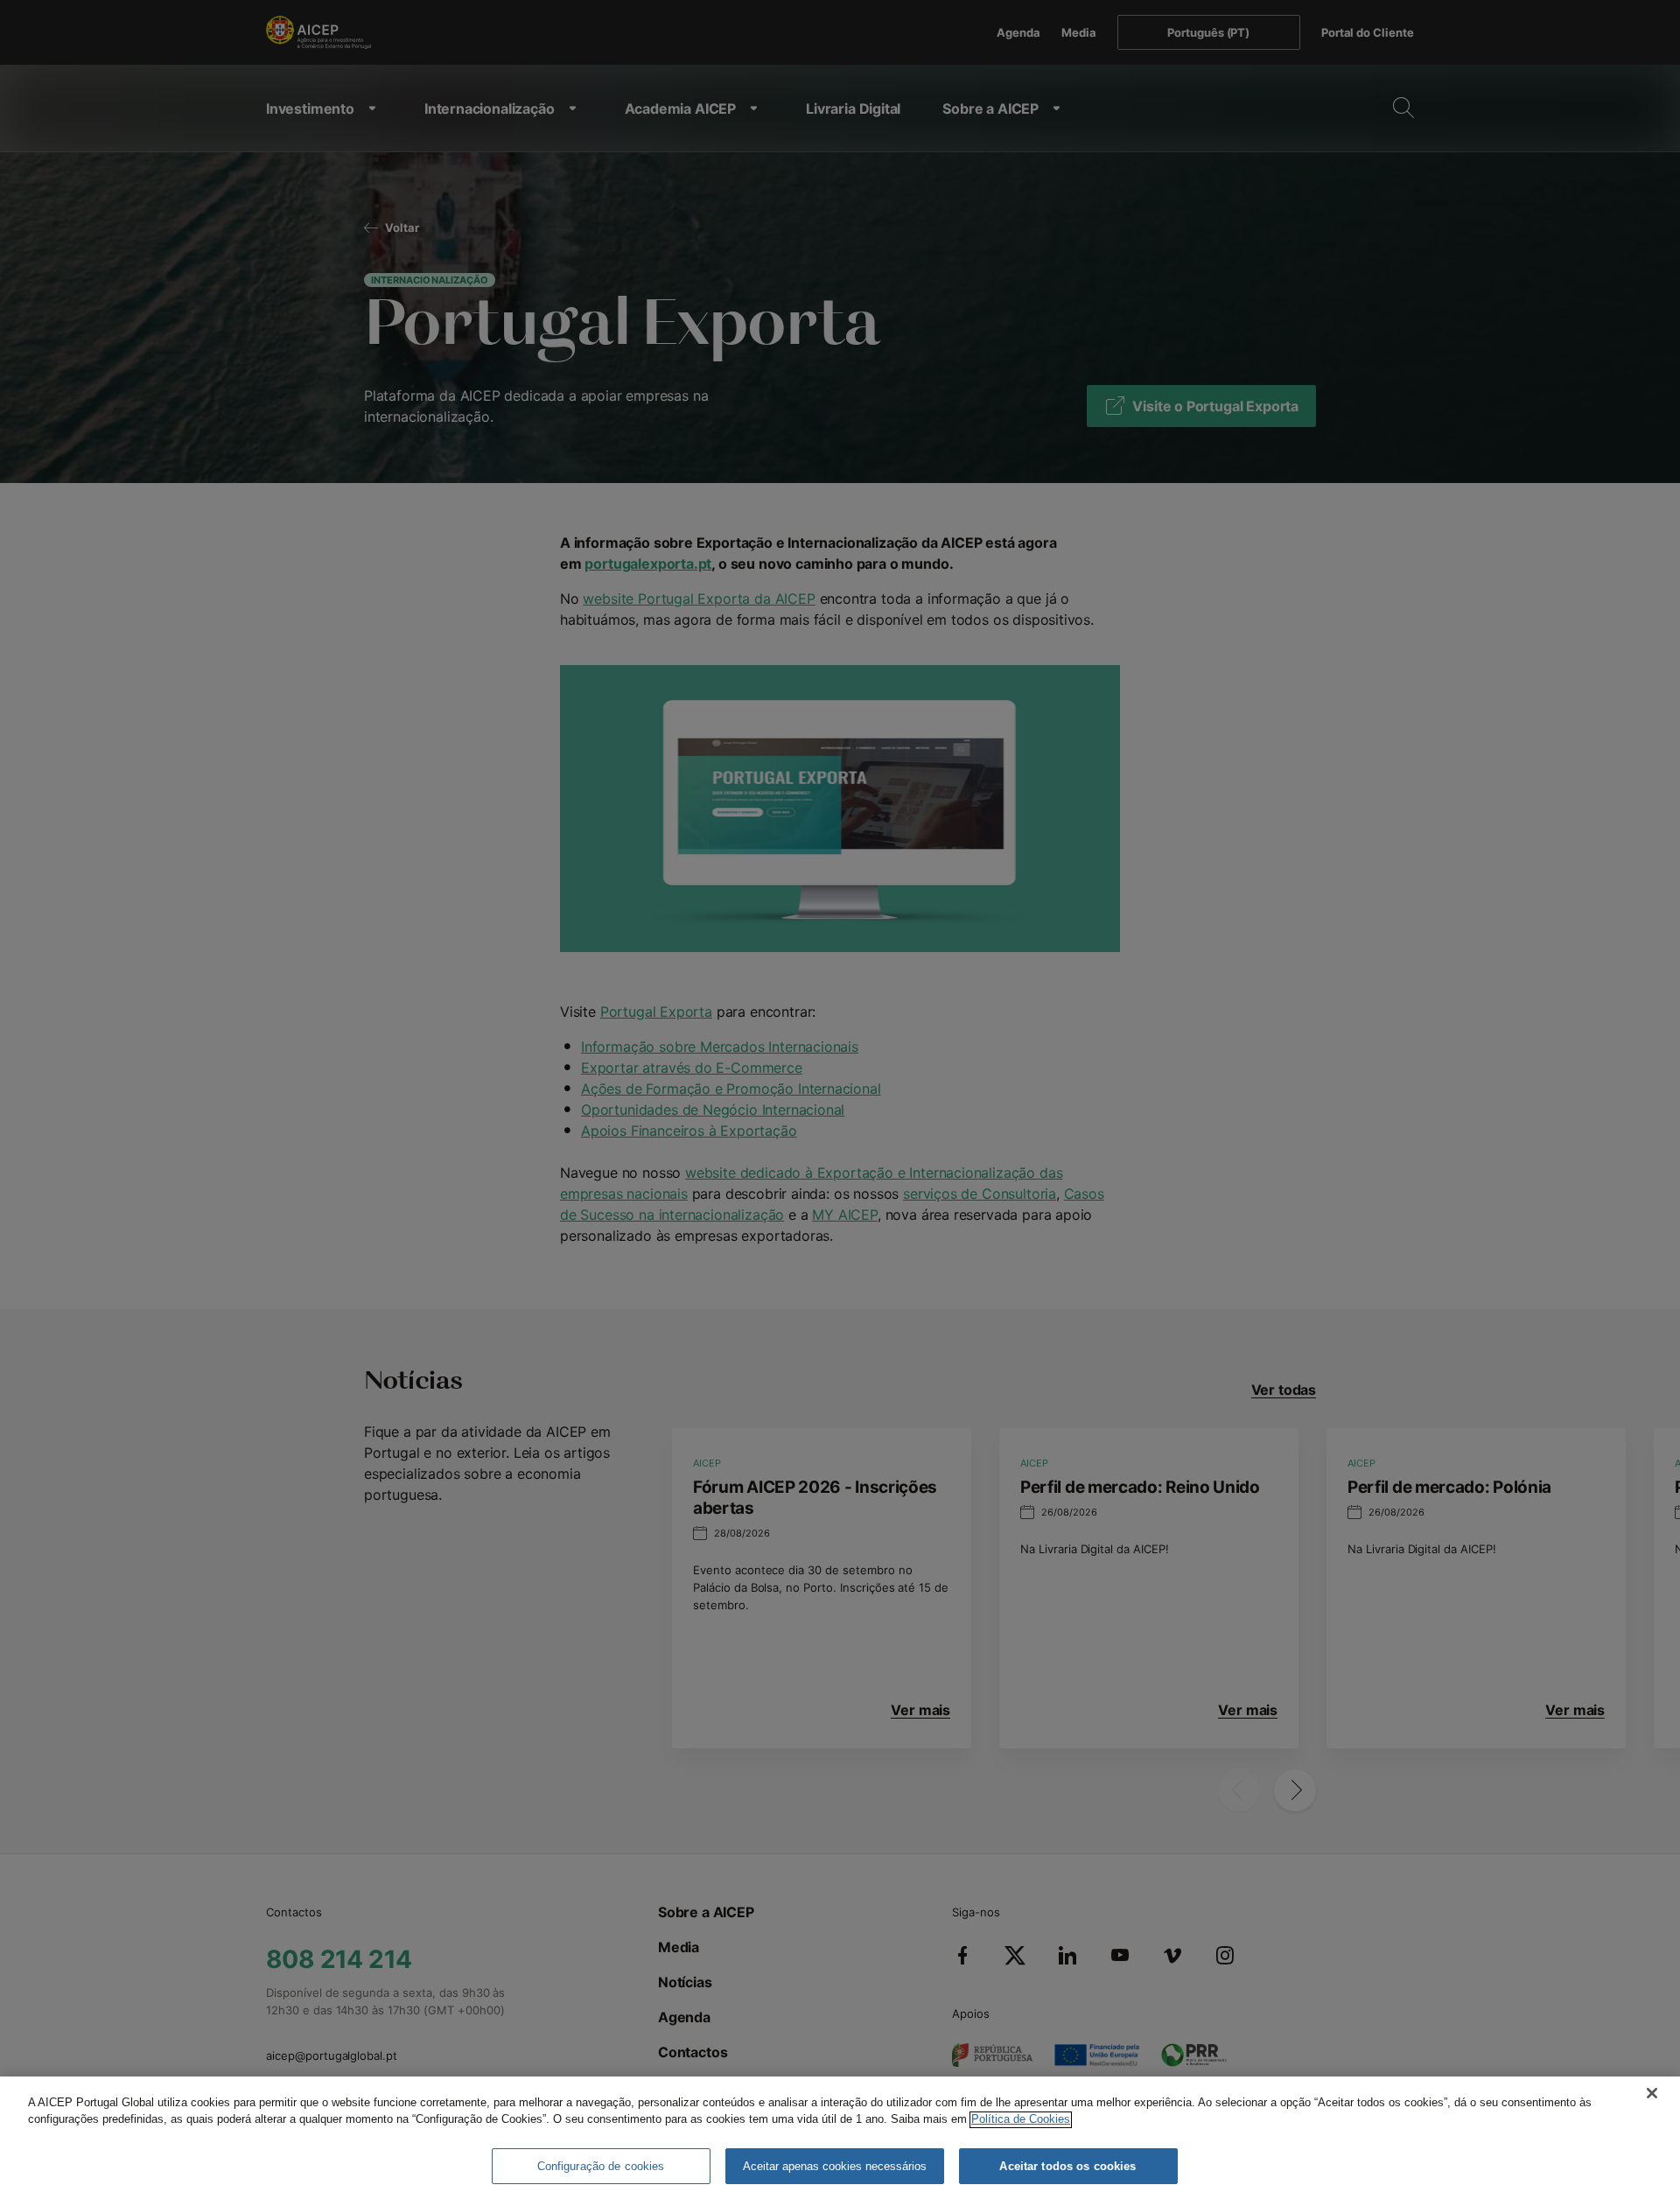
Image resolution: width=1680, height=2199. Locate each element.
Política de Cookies (1021, 2120)
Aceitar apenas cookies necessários (835, 2166)
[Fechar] (1652, 2093)
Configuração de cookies (601, 2166)
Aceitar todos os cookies (1067, 2166)
